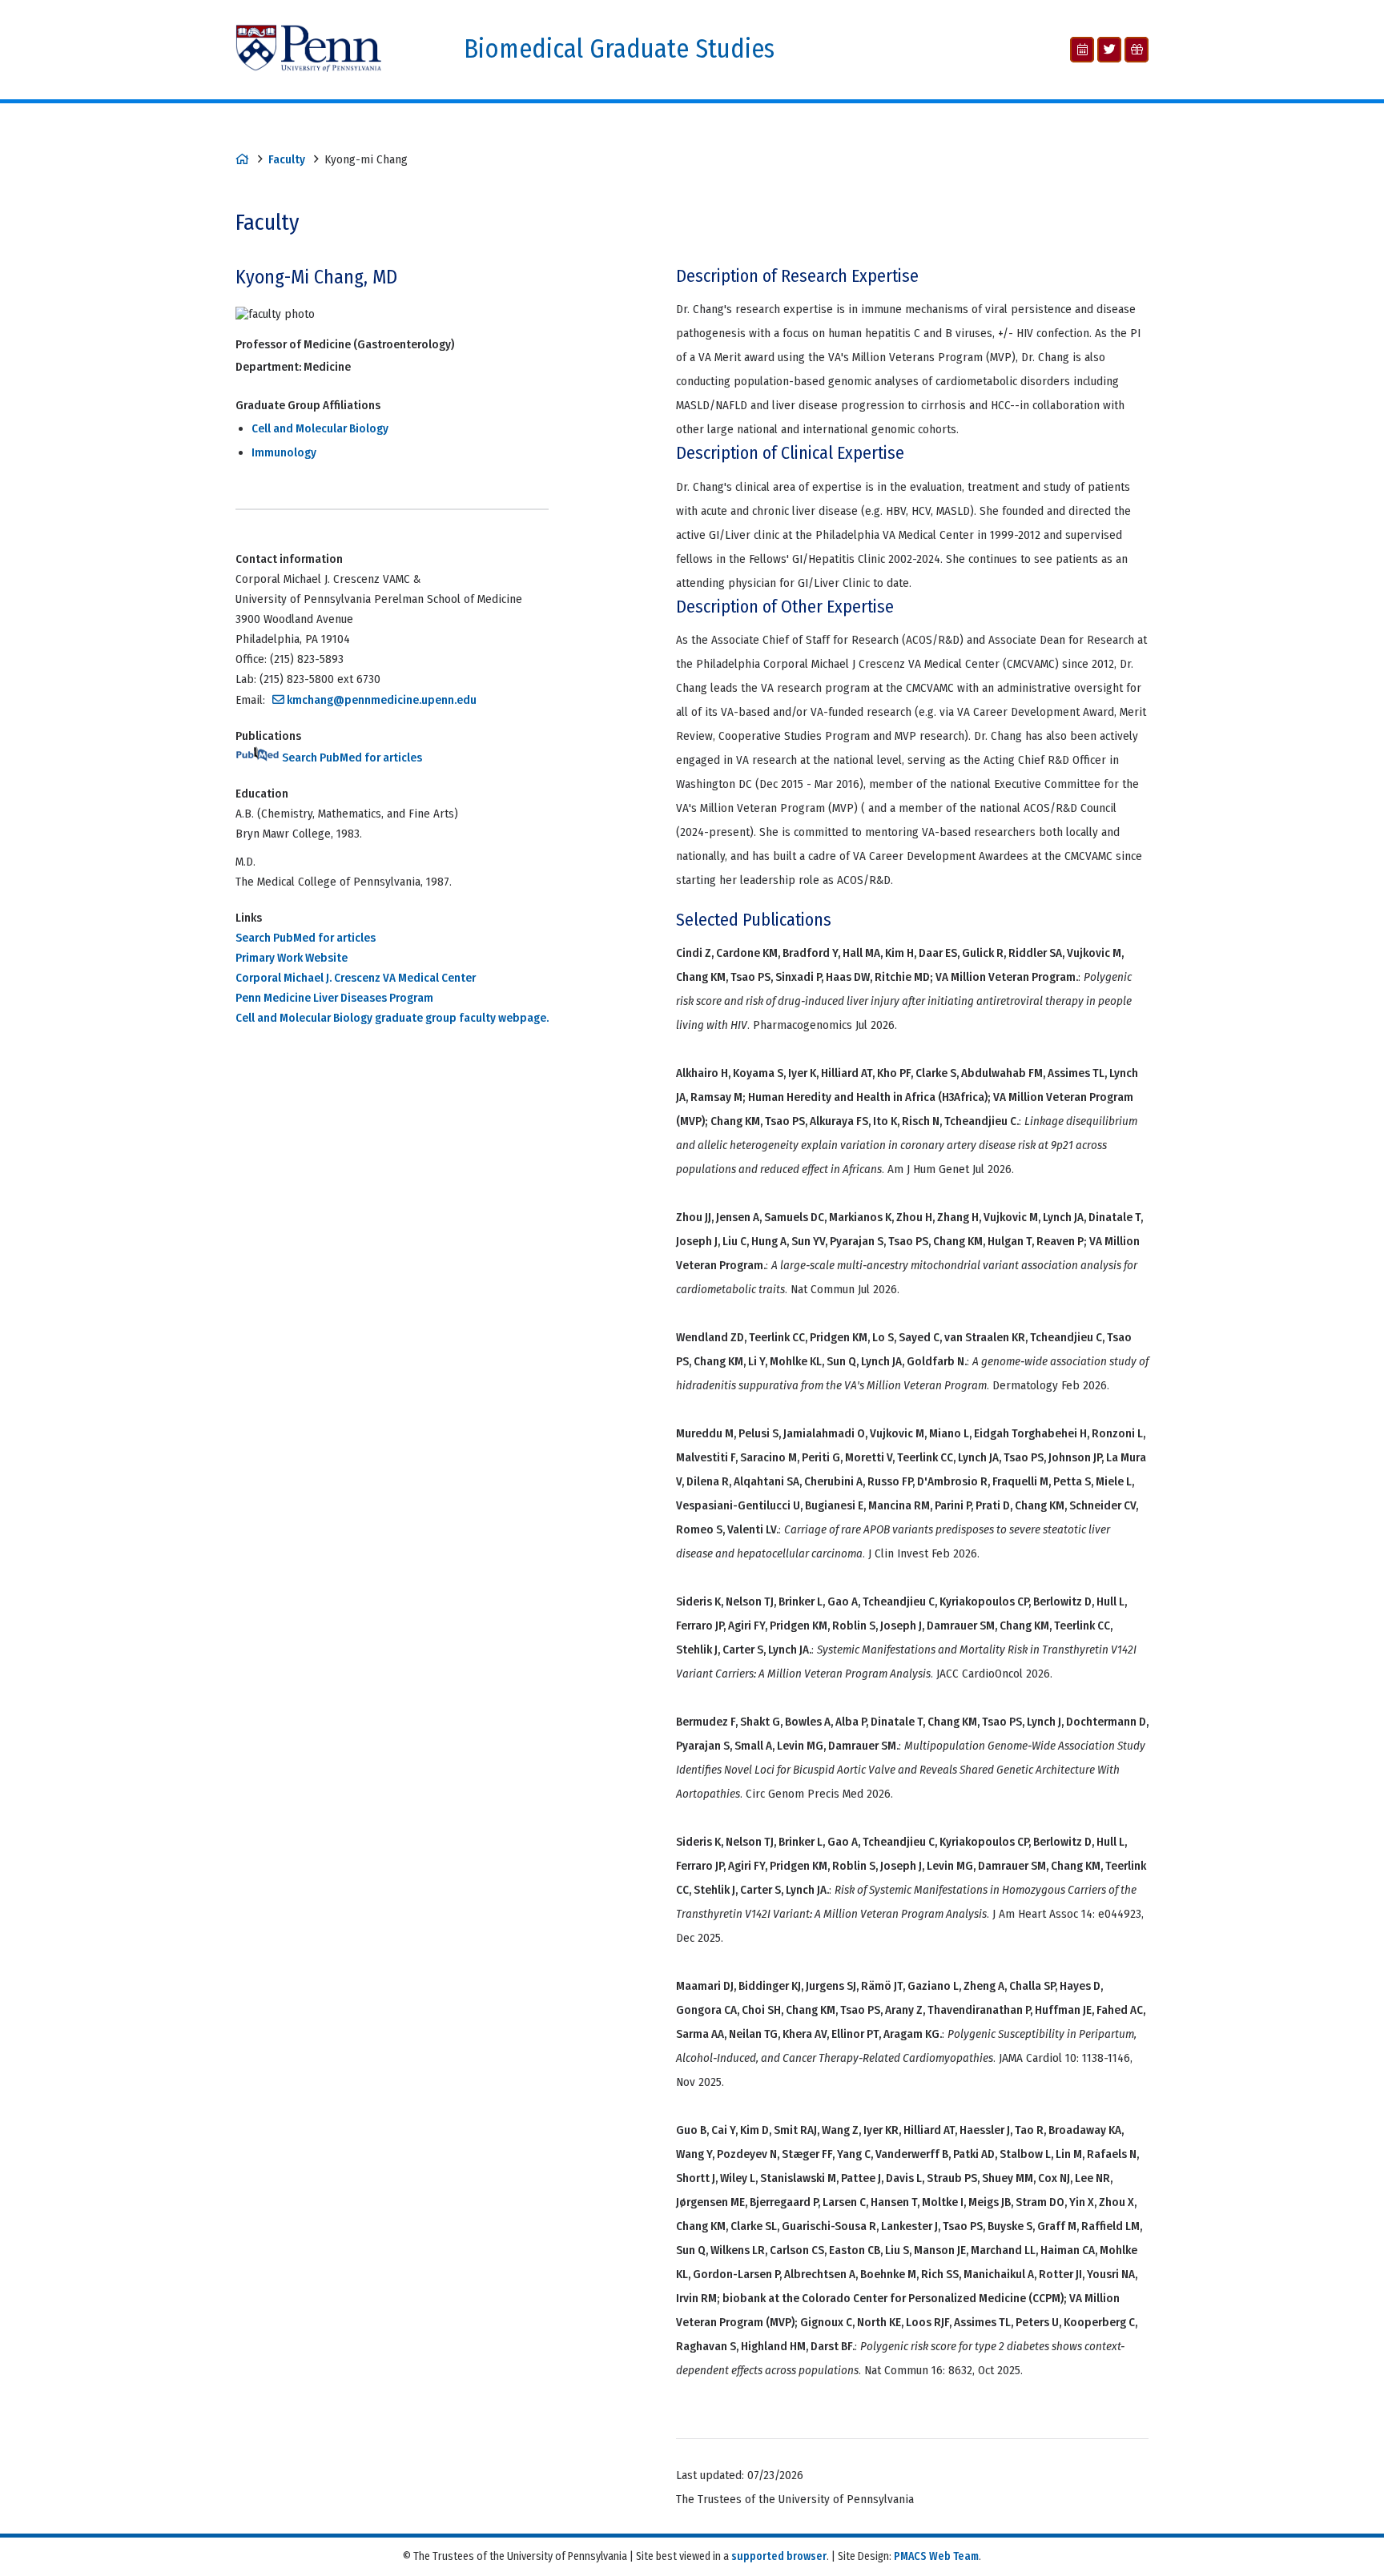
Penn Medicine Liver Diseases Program (334, 998)
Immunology (284, 452)
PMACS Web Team (936, 2556)
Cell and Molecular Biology (320, 428)
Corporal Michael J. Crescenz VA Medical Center (356, 978)
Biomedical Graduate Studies (619, 49)
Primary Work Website (292, 958)
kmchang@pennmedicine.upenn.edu (382, 700)
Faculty (287, 159)
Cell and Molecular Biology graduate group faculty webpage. (392, 1018)
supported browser (779, 2556)
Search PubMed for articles (351, 758)
